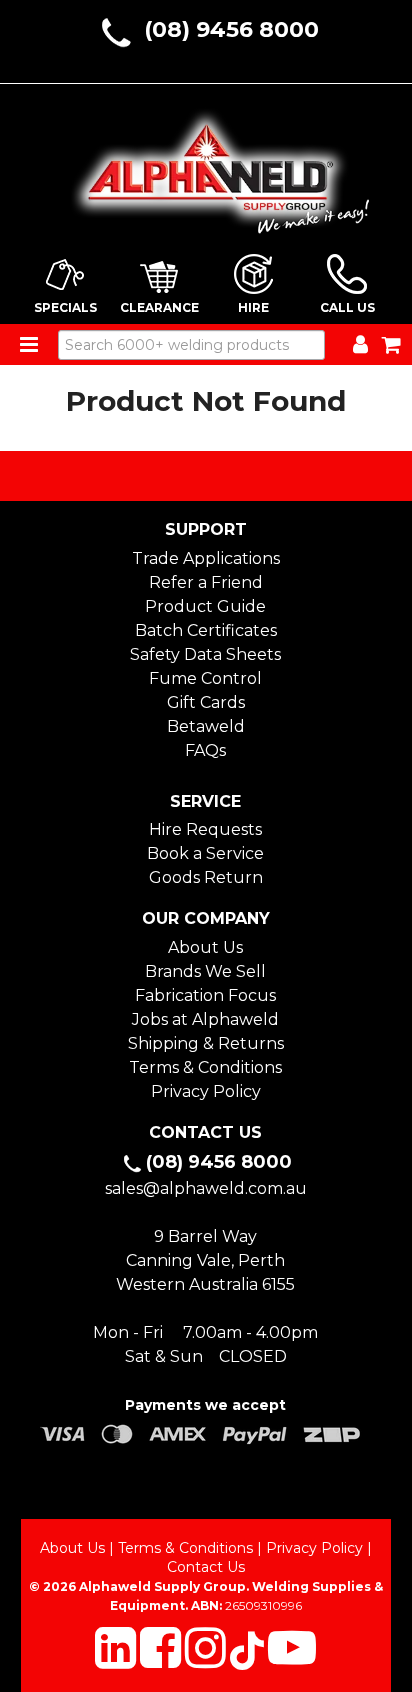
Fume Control (205, 678)
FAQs (205, 750)
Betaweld (206, 726)
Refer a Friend (206, 582)
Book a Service (205, 853)
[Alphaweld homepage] (206, 165)
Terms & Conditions (205, 1067)
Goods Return (206, 877)
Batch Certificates (206, 630)
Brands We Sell (205, 971)
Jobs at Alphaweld (205, 1019)
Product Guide (205, 606)
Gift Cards (206, 702)
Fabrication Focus (205, 995)
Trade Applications (206, 558)
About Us (205, 947)
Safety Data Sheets (205, 654)
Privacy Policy (206, 1091)
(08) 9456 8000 (231, 29)
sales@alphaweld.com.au (206, 1188)
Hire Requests (205, 829)
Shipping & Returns (206, 1043)
